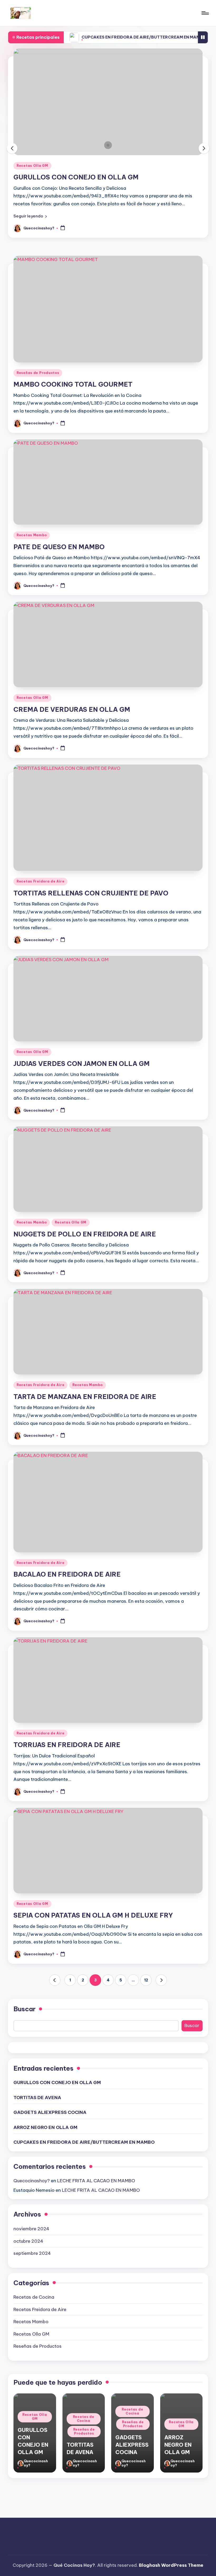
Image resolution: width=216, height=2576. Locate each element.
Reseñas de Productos (82, 166)
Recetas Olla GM (32, 698)
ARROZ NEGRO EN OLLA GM (45, 2127)
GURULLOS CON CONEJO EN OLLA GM (57, 2082)
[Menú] (205, 13)
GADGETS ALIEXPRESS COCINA (50, 2112)
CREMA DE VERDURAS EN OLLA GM (72, 709)
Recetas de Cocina (35, 166)
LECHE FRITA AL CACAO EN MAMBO (96, 2181)
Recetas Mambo (32, 535)
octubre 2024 (28, 2241)
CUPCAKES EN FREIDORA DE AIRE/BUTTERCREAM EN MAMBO (100, 37)
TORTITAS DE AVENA (47, 177)
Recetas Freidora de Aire (40, 881)
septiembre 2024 (32, 2253)
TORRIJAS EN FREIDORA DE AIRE (67, 1745)
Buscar (24, 2009)
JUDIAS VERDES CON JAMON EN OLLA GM (82, 1064)
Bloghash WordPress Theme (171, 2565)
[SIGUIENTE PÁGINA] (161, 1980)
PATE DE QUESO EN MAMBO (59, 547)
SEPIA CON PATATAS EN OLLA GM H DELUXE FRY (93, 1915)
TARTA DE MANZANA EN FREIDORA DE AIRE (85, 1397)
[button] (30, 216)
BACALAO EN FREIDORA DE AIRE (67, 1574)
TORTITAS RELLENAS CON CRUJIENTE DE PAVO (91, 893)
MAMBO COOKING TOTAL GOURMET (73, 384)
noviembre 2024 (31, 2229)
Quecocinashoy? (32, 2181)
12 (146, 1980)
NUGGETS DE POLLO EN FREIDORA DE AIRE (85, 1234)
